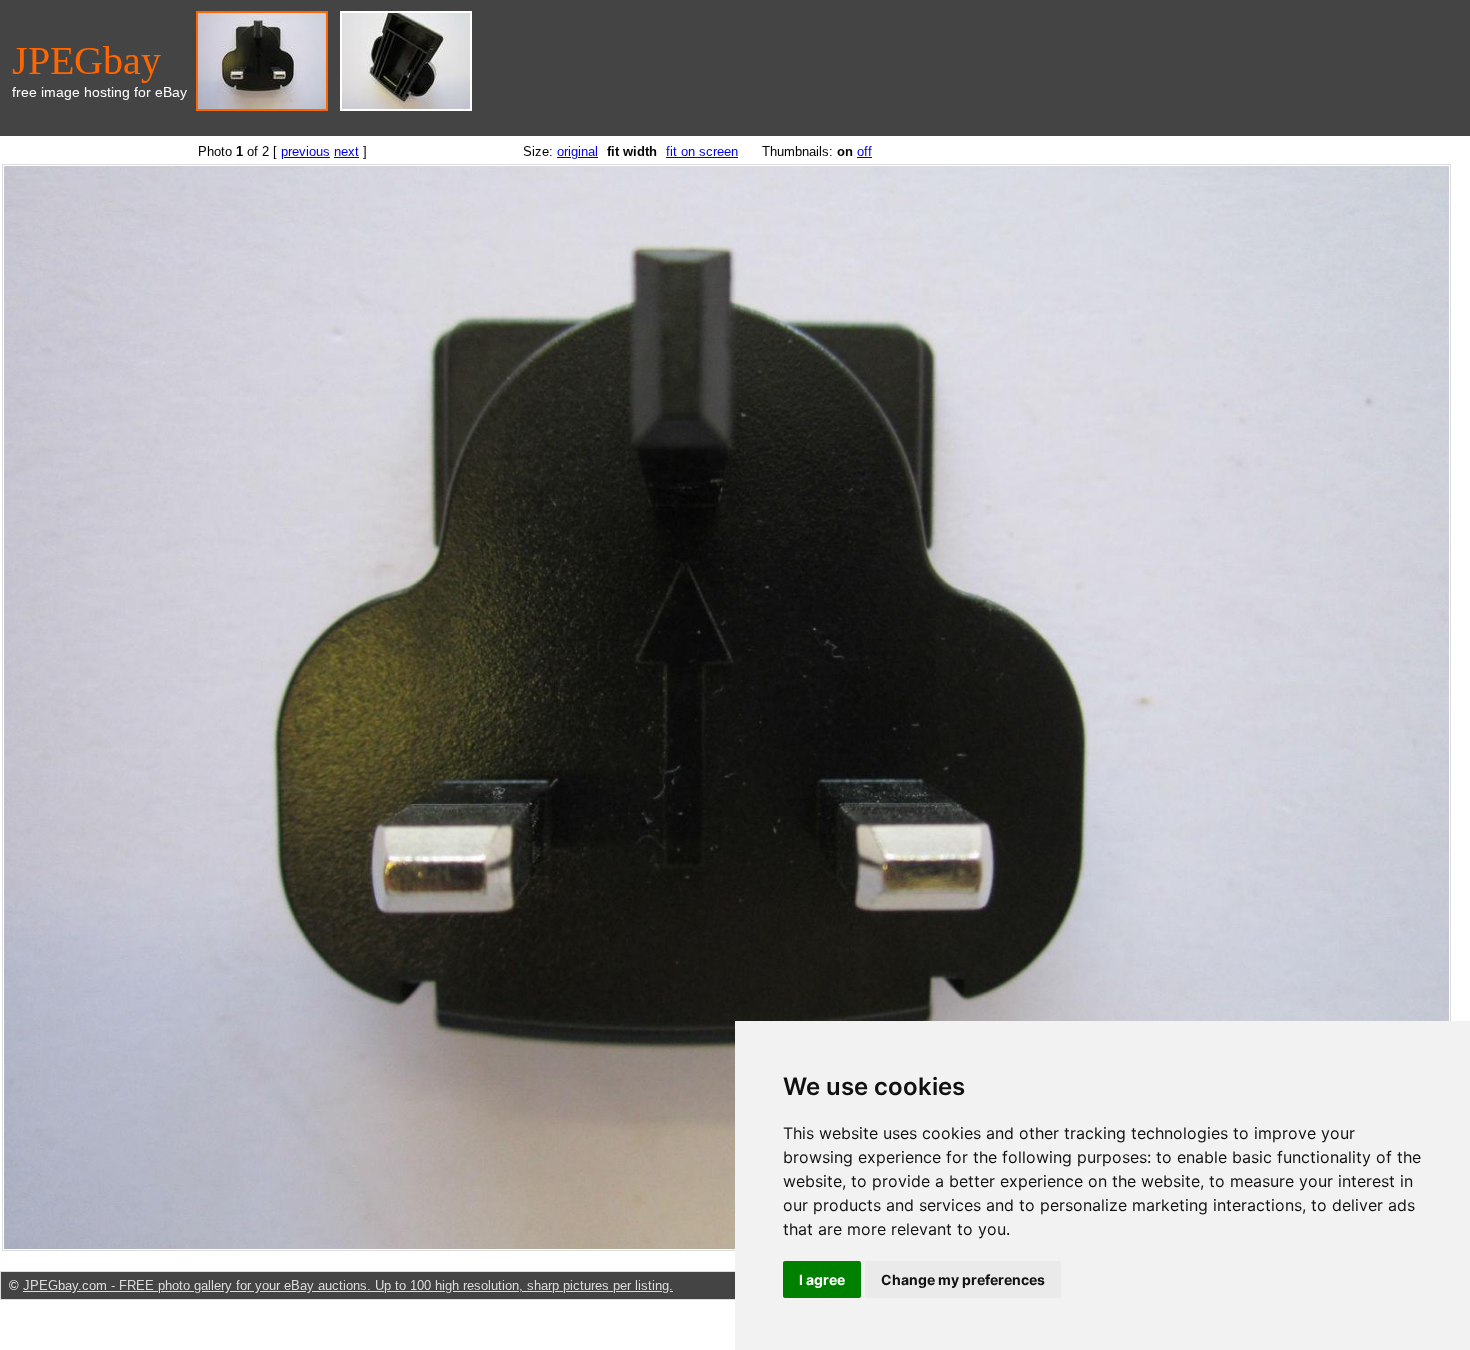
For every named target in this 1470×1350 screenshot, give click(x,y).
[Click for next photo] (726, 1246)
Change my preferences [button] (963, 1279)
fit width (632, 151)
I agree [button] (822, 1279)
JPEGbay (86, 60)
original (577, 151)
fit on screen (702, 151)
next (346, 151)
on (845, 151)
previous (305, 151)
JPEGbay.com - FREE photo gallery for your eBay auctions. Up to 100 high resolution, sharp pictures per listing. (348, 1285)
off (864, 151)
